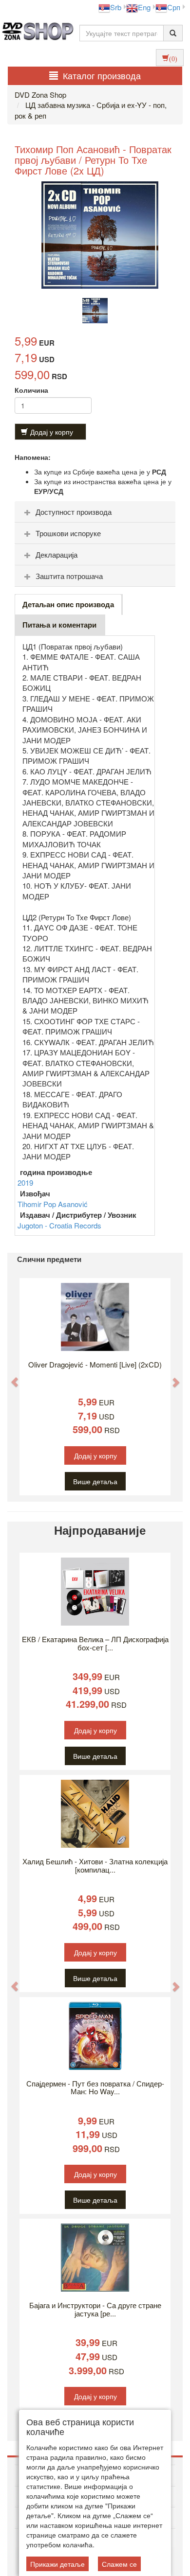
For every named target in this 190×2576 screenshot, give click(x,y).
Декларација (57, 554)
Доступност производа (74, 512)
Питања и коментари (59, 625)
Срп (174, 7)
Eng (144, 7)
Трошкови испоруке (68, 533)
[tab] (95, 512)
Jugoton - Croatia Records (59, 1225)
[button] (10, 1377)
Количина (31, 390)
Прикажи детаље (57, 2564)
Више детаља (95, 1481)
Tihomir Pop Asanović (53, 1204)
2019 (25, 1183)
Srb (116, 7)
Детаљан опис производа (68, 604)
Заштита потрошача (69, 576)
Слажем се (119, 2564)
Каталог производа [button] (102, 75)
